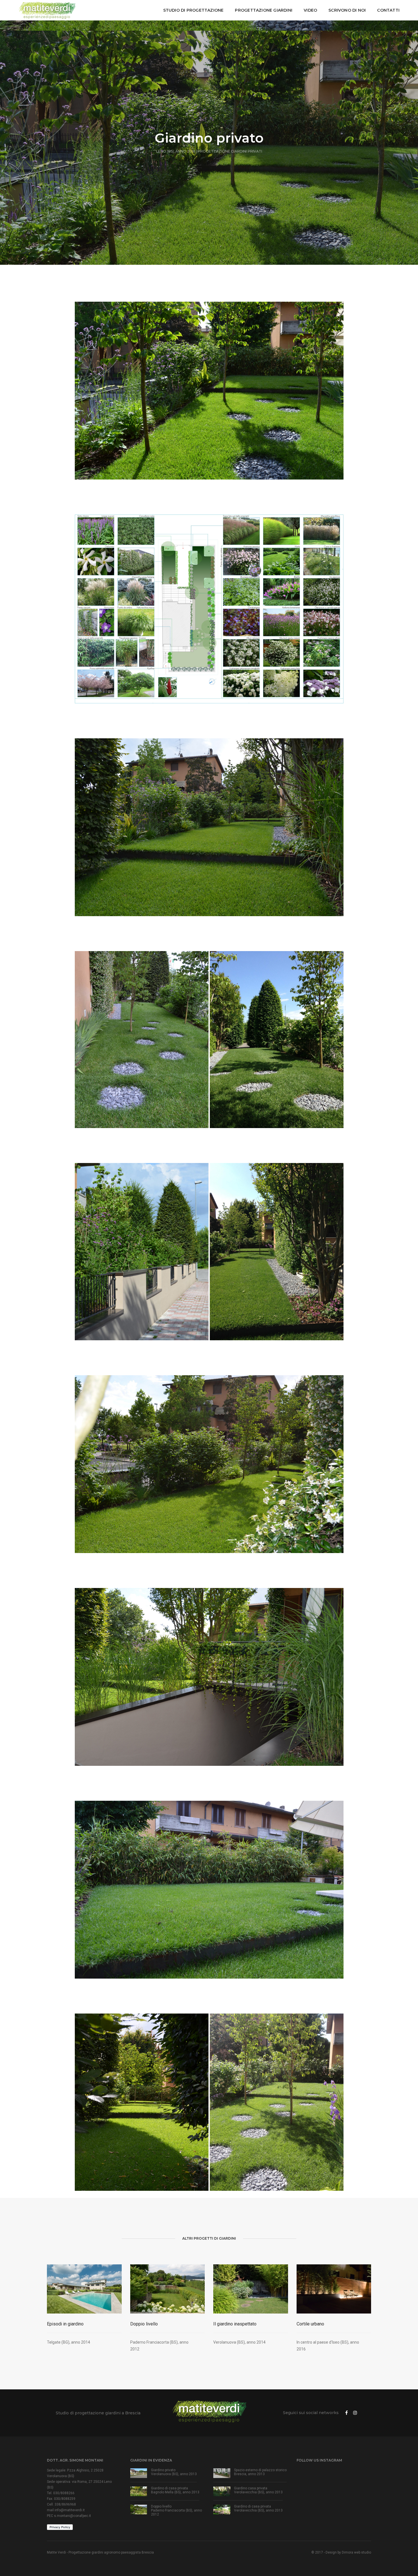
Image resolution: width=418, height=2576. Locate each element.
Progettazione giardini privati (230, 151)
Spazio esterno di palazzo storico (260, 2470)
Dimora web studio (356, 2552)
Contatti (388, 10)
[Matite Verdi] (47, 10)
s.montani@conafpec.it (73, 2516)
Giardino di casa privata (169, 2488)
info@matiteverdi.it (70, 2510)
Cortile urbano (310, 2324)
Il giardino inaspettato (235, 2324)
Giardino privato (163, 2470)
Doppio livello (144, 2324)
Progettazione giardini (264, 10)
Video (310, 10)
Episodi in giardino (65, 2324)
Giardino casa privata (251, 2488)
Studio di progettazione (194, 10)
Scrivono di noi (347, 10)
